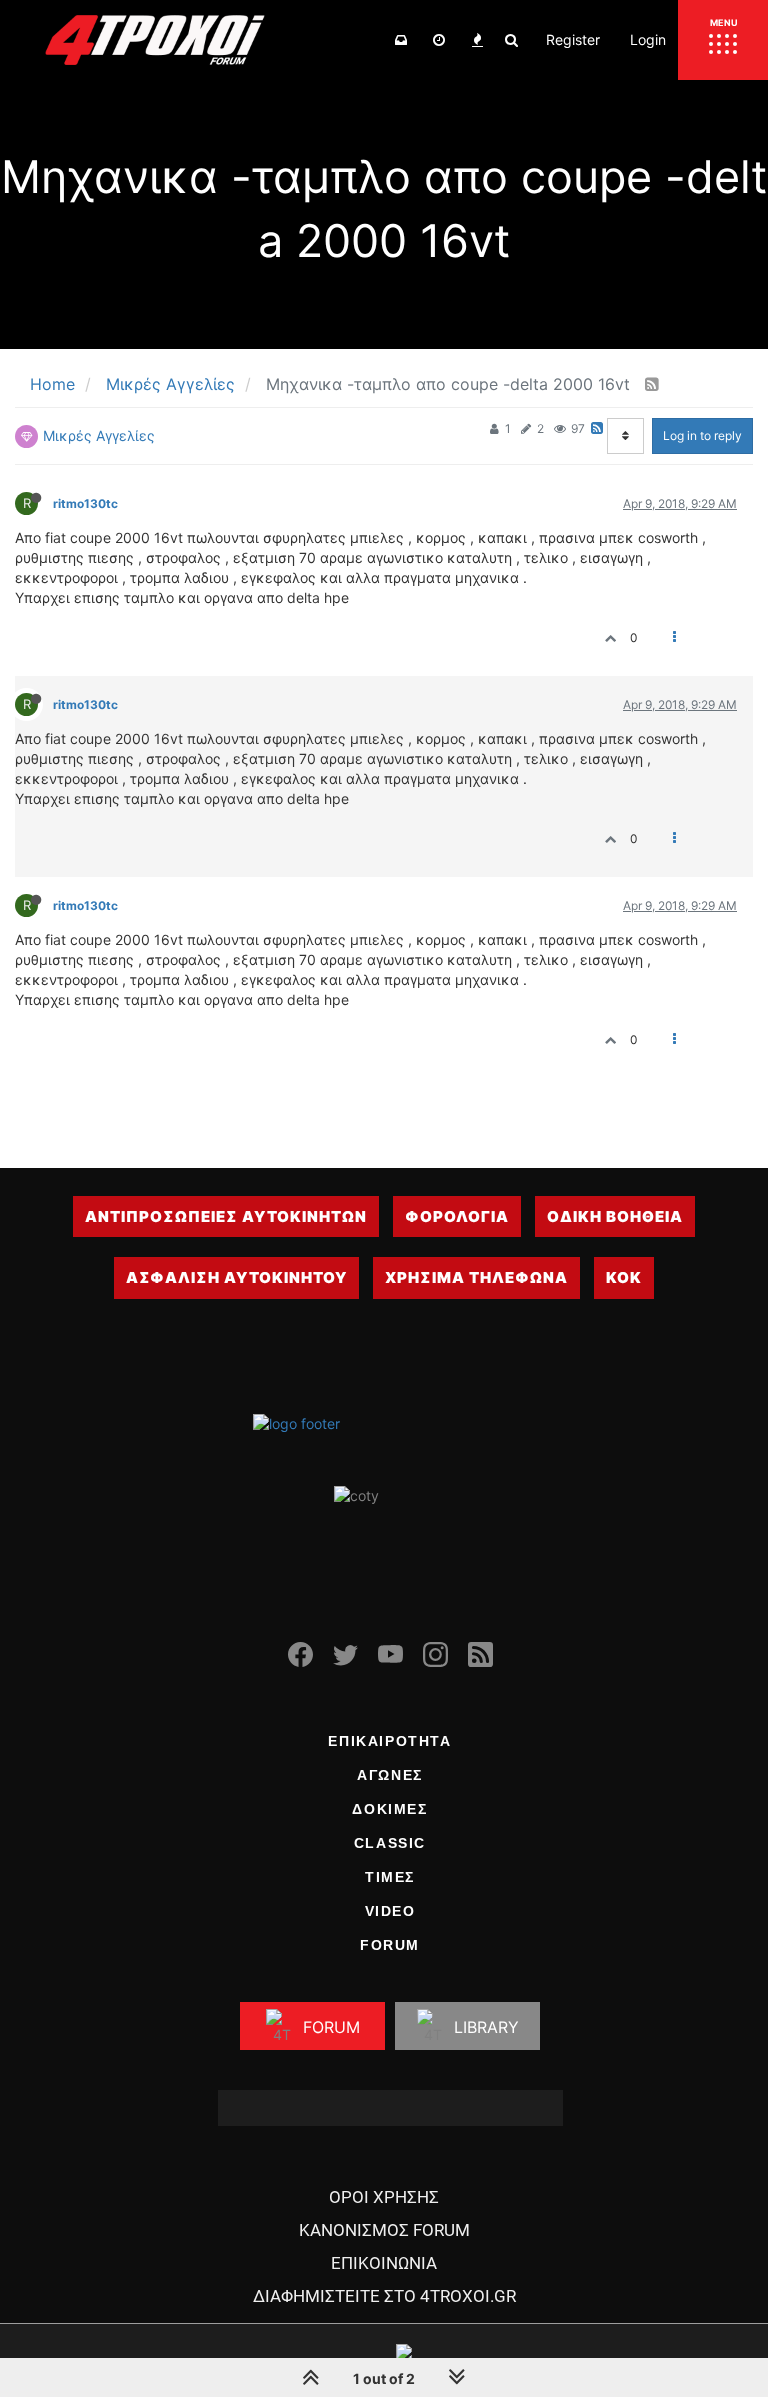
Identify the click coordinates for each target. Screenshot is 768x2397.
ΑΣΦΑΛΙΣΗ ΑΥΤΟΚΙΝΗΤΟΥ (236, 1277)
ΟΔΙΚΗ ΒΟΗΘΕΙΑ (615, 1216)
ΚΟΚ (624, 1277)
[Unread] (401, 40)
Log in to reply (702, 435)
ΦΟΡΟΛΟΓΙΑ (457, 1216)
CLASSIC (390, 1843)
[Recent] (439, 40)
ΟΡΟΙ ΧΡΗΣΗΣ (384, 2197)
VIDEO (390, 1911)
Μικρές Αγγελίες (99, 435)
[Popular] (477, 40)
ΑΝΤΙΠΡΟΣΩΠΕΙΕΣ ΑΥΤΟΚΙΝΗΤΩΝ (226, 1216)
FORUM (390, 1945)
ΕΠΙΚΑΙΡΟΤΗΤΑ (389, 1741)
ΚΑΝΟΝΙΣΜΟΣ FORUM (384, 2230)
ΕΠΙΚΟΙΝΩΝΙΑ (384, 2263)
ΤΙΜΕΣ (390, 1877)
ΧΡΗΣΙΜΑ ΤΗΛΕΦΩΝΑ (476, 1277)
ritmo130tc (85, 503)
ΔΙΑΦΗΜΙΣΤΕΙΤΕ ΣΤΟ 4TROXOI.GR (384, 2296)
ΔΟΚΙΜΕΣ (389, 1809)
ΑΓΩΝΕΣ (390, 1775)
